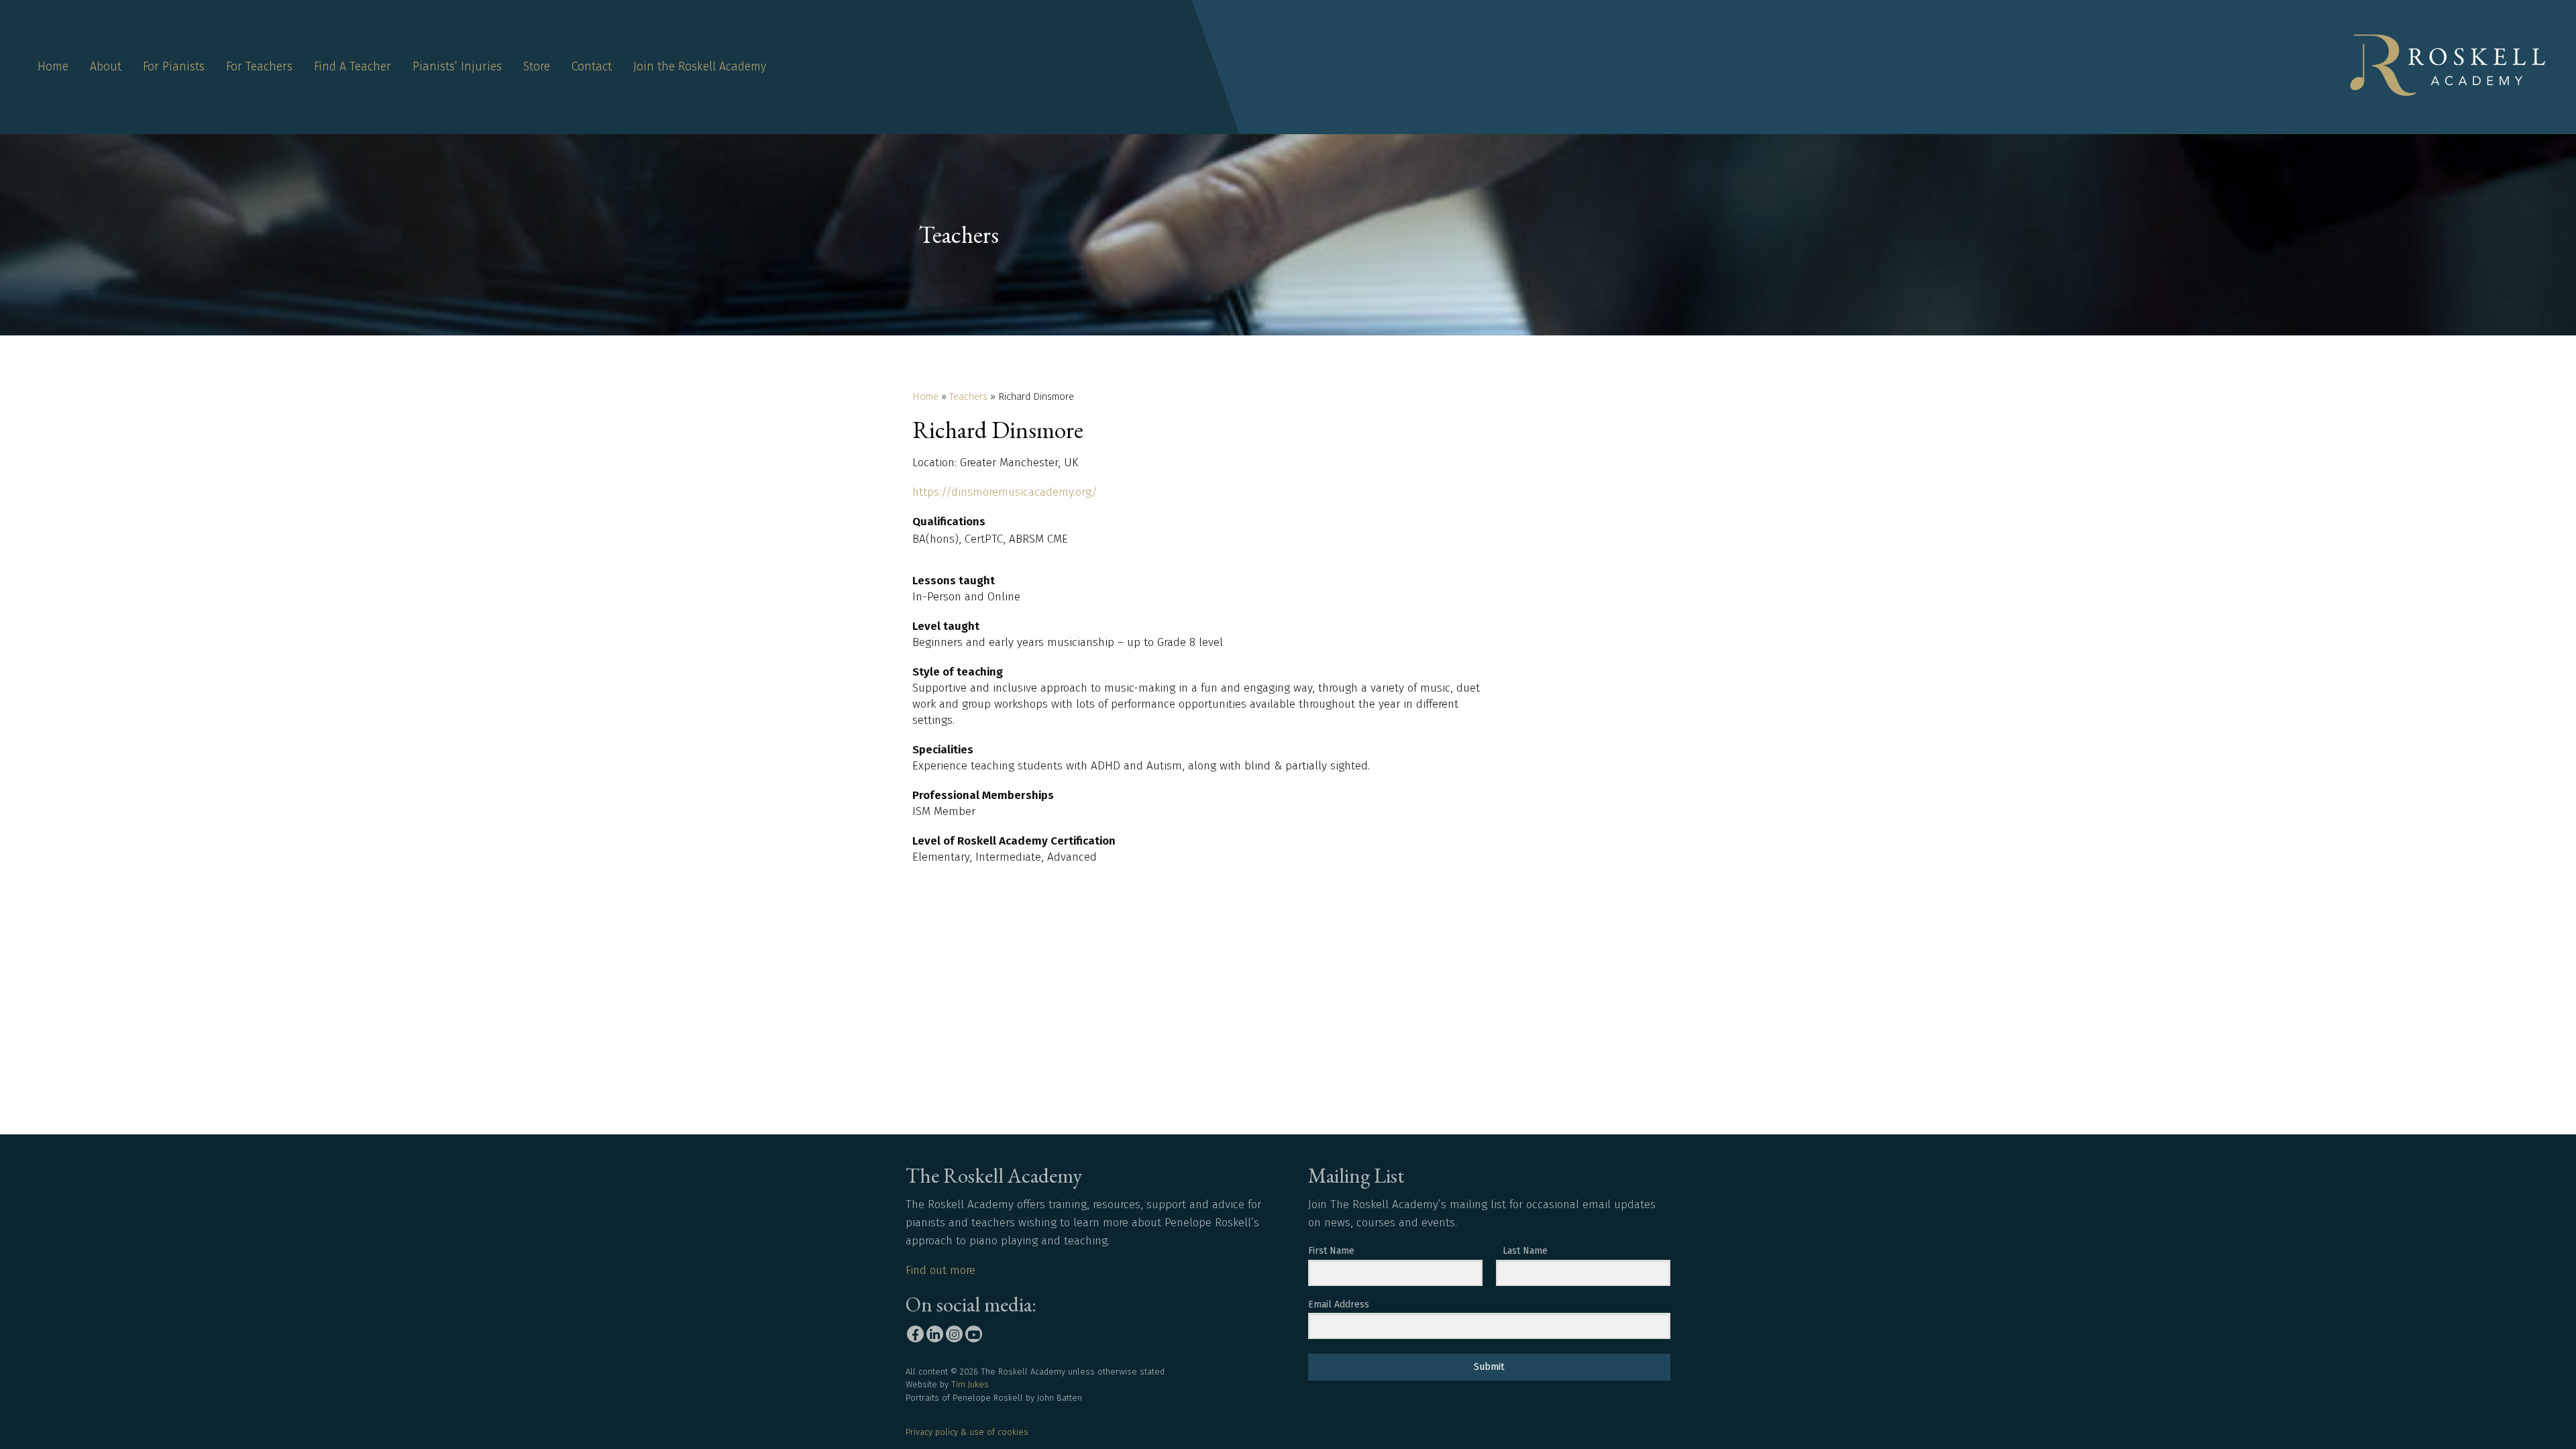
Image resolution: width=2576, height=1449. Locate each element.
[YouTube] (974, 1334)
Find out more (941, 1270)
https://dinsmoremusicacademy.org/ (1005, 492)
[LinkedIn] (935, 1334)
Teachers (968, 396)
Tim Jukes (970, 1384)
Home (53, 67)
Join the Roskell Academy (700, 67)
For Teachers (259, 67)
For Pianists (174, 67)
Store (537, 67)
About (106, 67)
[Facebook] (915, 1334)
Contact (592, 67)
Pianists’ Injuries (457, 67)
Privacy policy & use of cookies (967, 1432)
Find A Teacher (353, 67)
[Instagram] (954, 1334)
